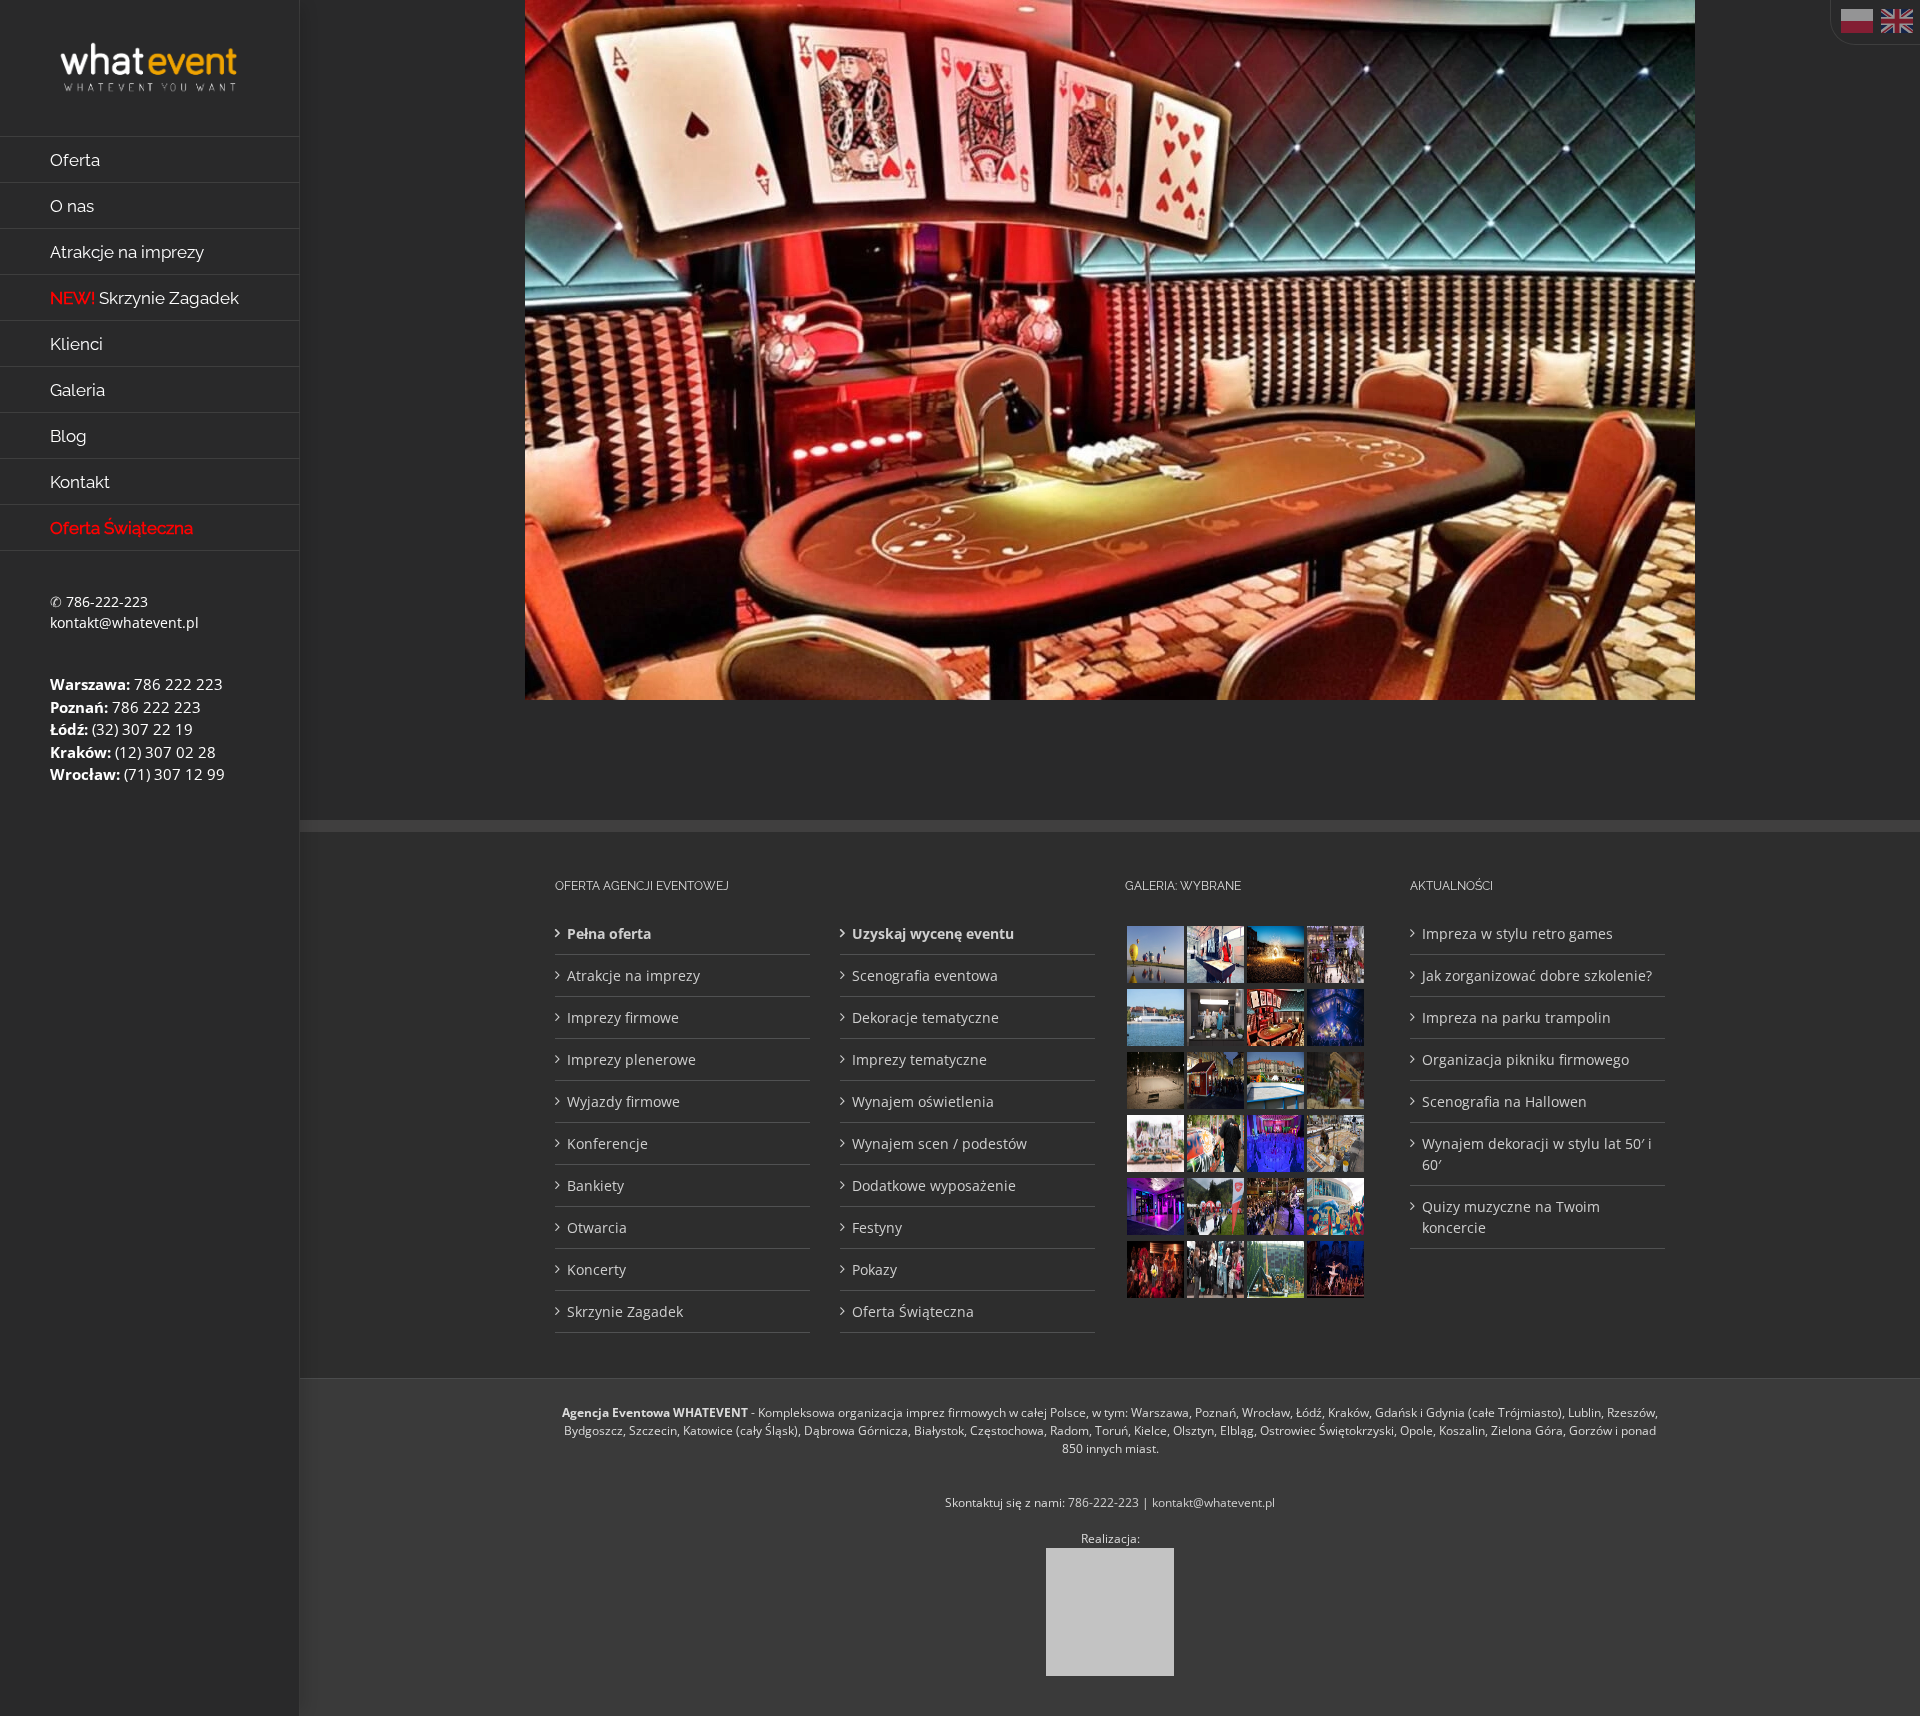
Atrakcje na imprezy (633, 975)
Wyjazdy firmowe (623, 1101)
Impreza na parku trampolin (1516, 1017)
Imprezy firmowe (623, 1017)
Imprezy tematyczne (919, 1059)
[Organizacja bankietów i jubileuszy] (1275, 1143)
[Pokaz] (1155, 1269)
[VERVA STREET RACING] (1335, 1080)
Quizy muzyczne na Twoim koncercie (1511, 1217)
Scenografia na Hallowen (1504, 1101)
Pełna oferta (609, 933)
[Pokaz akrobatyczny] (1335, 1017)
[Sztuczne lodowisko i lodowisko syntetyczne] (1155, 1080)
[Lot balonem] (1155, 954)
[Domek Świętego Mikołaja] (1215, 1080)
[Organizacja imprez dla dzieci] (1335, 1206)
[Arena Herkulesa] (1275, 1269)
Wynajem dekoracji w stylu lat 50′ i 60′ (1537, 1154)
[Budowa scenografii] (1335, 1143)
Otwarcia (597, 1227)
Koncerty (596, 1269)
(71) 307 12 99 (174, 774)
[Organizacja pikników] (1275, 1080)
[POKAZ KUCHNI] (1215, 1017)
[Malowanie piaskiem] (1215, 954)
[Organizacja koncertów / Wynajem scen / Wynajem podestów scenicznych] (1275, 1206)
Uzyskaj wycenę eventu (933, 933)
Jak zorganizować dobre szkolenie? (1537, 975)
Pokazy (874, 1269)
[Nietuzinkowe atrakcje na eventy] (1215, 1143)
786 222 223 (178, 684)
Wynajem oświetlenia (923, 1101)
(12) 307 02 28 (165, 752)
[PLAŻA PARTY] (1155, 1143)
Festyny (877, 1227)
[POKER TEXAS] (1275, 1017)
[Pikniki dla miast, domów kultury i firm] (1215, 1206)
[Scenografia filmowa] (1335, 1269)
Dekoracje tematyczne (925, 1017)
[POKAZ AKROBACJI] (1155, 1206)
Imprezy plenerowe (631, 1059)
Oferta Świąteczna (913, 1311)
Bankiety (595, 1185)
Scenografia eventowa (925, 975)
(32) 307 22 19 (142, 729)
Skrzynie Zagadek (625, 1311)
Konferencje (607, 1143)
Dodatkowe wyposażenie (934, 1185)
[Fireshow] (1275, 954)
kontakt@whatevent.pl (124, 622)
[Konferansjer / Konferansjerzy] (1215, 1269)
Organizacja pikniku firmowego (1525, 1059)
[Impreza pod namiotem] (1155, 1017)
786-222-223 (107, 601)
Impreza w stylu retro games (1517, 933)
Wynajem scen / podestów (939, 1143)
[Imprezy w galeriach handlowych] (1335, 954)
